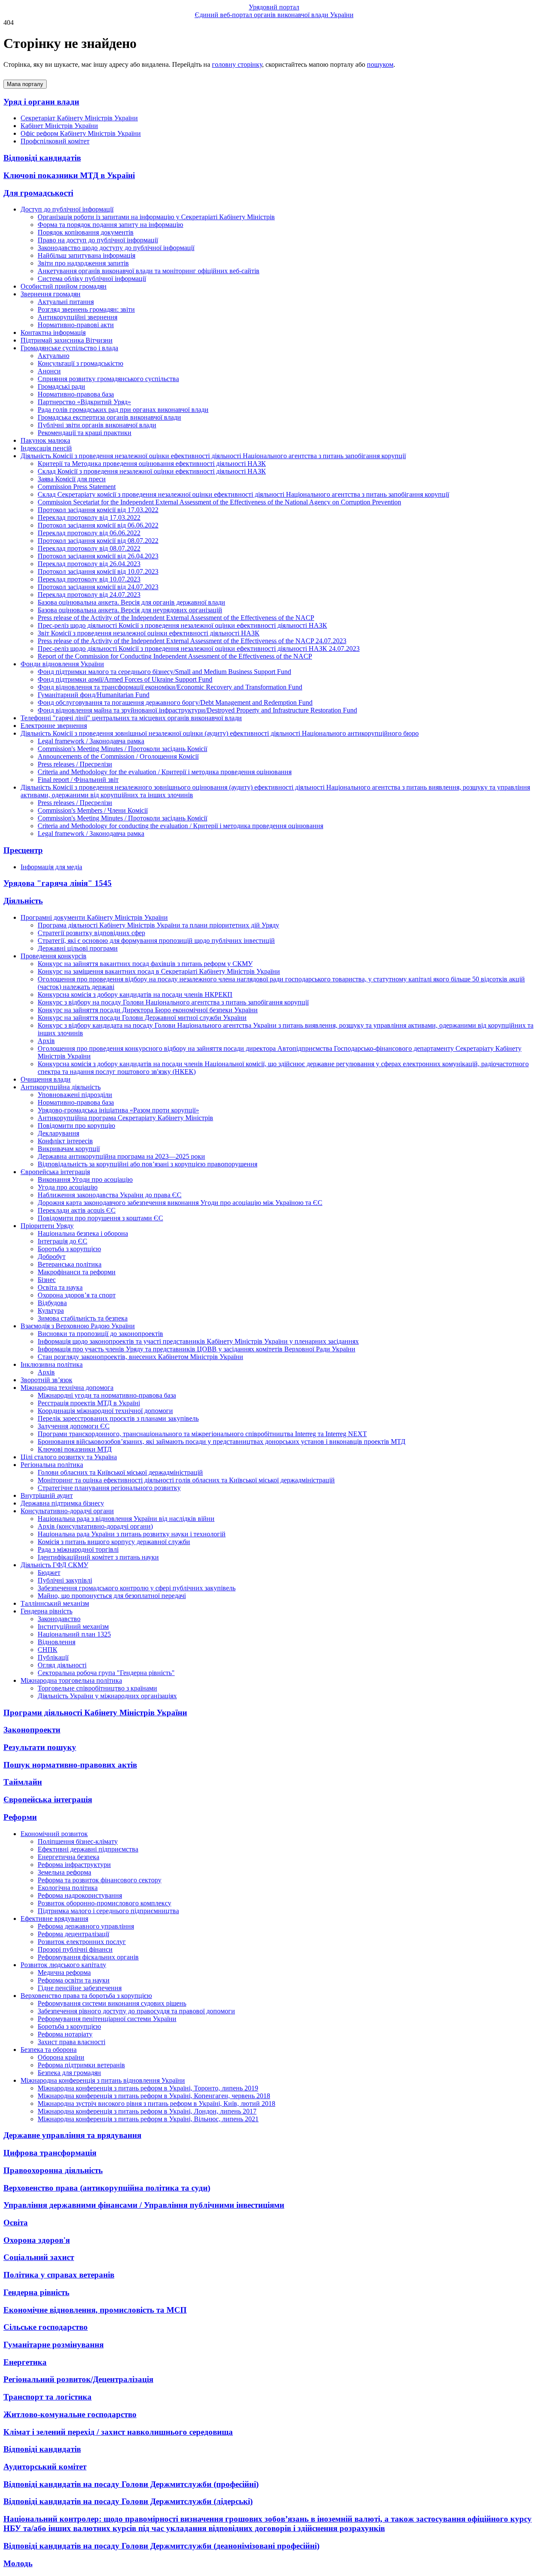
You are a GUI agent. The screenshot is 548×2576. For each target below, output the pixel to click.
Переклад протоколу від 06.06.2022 (89, 533)
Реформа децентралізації (73, 1934)
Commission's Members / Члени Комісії (93, 810)
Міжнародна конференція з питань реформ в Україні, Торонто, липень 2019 (148, 2088)
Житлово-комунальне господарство (70, 2414)
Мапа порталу (25, 84)
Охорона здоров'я (37, 2240)
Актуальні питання (66, 302)
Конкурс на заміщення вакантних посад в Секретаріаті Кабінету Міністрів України (159, 971)
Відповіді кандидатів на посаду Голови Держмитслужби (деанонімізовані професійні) (161, 2546)
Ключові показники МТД (75, 1449)
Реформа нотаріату (65, 2034)
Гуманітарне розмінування (54, 2345)
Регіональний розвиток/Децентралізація (78, 2379)
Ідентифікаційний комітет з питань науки (98, 1557)
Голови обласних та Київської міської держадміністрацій (120, 1472)
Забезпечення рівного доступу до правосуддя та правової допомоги (136, 2011)
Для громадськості (38, 193)
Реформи (20, 1817)
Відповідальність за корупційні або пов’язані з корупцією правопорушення (147, 1164)
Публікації (53, 1657)
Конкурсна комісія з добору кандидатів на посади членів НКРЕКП (135, 994)
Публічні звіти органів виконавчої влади (97, 425)
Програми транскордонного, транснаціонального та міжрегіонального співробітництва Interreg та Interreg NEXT (202, 1434)
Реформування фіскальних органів (88, 1957)
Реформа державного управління (86, 1926)
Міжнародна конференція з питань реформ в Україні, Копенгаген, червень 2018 (154, 2096)
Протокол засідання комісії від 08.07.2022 (98, 541)
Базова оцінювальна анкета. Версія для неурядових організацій (130, 610)
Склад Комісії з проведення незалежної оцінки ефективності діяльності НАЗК (152, 471)
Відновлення (57, 1642)
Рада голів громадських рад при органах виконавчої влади (123, 410)
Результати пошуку (40, 1747)
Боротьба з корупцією (69, 1249)
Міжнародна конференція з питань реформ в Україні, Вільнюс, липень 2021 (148, 2119)
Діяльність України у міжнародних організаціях (107, 1696)
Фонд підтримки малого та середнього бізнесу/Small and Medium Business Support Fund (164, 672)
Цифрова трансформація (50, 2153)
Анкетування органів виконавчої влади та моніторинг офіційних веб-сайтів (149, 271)
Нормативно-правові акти (76, 325)
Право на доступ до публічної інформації (98, 240)
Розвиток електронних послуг (82, 1942)
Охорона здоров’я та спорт (77, 1295)
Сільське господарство (46, 2327)
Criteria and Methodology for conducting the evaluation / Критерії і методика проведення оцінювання (180, 826)
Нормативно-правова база (76, 394)
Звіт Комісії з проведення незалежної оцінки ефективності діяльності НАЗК (149, 633)
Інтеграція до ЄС (63, 1241)
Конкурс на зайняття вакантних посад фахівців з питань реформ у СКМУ (145, 964)
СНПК (48, 1650)
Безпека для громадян (69, 2073)
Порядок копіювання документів (86, 232)
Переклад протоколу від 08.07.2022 (89, 548)
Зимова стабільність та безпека (83, 1318)
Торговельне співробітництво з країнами (97, 1688)
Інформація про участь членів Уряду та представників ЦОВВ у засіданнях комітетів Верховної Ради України (197, 1349)
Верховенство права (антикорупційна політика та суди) (107, 2188)
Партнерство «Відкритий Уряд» (84, 402)
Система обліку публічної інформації (92, 279)
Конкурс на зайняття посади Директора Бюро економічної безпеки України (148, 1010)
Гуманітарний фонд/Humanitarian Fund (94, 695)
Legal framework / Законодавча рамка (91, 741)
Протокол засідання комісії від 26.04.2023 (98, 556)
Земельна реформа (64, 1872)
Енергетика (25, 2362)
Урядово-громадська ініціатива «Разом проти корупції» (118, 1110)
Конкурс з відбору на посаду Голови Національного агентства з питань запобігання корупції (173, 1002)
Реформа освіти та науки (74, 1980)
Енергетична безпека (68, 1857)
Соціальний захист (39, 2257)
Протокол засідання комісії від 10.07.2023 (98, 571)
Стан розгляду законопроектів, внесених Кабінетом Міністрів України (140, 1357)
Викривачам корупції (69, 1149)
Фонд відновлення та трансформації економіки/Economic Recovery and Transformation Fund (170, 687)
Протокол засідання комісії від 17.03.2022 (98, 510)
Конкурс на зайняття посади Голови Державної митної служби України (142, 1018)
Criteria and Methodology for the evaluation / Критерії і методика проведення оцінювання (165, 772)
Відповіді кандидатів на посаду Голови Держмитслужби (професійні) (131, 2484)
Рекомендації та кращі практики (85, 433)
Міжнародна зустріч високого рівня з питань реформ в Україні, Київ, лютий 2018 (156, 2103)
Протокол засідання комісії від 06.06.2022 (98, 525)
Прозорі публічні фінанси (75, 1949)
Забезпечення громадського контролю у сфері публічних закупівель (137, 1588)
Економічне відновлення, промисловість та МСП (95, 2310)
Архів (46, 1041)
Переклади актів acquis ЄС (77, 1210)
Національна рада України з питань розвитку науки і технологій (132, 1534)
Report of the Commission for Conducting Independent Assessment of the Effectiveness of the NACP (175, 656)
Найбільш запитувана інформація (86, 255)
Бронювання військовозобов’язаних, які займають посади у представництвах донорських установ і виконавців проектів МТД (222, 1442)
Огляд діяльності (62, 1665)
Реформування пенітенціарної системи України (107, 2019)
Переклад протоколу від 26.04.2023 (89, 564)
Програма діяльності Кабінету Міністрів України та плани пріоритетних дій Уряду (158, 925)
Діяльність (23, 901)
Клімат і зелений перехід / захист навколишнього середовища (118, 2432)
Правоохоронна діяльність (53, 2170)
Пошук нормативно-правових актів (70, 1765)
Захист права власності (71, 2042)
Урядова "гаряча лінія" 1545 (58, 883)
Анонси (49, 371)
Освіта (16, 2223)
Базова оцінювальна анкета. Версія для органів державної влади (131, 602)
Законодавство (59, 1619)
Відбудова (52, 1303)
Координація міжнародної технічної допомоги (105, 1411)
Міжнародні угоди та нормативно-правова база (107, 1395)
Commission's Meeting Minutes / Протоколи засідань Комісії (122, 749)
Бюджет (49, 1573)
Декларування (58, 1133)
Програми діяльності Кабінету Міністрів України (95, 1713)
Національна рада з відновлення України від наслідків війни (126, 1519)
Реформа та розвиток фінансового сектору (100, 1880)
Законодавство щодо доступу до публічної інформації (116, 248)
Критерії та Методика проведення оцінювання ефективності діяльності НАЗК (152, 464)
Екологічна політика (68, 1888)
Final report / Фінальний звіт (78, 780)
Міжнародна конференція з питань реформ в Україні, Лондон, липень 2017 (147, 2111)
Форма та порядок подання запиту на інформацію (110, 225)
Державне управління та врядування (72, 2135)
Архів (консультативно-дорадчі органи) (95, 1526)
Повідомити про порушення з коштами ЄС (100, 1218)
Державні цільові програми (78, 948)
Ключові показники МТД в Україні (69, 175)
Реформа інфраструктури (74, 1865)
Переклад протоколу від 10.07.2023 (89, 579)
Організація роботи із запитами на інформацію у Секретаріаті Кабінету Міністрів (156, 217)
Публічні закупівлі (65, 1580)
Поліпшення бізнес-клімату (78, 1841)
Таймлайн (23, 1782)
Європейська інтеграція (48, 1799)
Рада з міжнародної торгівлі (78, 1549)
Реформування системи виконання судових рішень (112, 2003)
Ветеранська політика (70, 1264)
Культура (51, 1310)
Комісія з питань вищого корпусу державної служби (114, 1542)
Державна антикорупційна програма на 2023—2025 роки (121, 1156)
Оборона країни (61, 2057)
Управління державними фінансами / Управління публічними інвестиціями (144, 2205)
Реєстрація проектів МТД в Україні (89, 1403)
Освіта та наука (60, 1287)
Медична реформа (64, 1972)
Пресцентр (23, 850)
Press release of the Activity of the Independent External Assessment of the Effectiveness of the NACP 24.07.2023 (192, 641)
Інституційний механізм (73, 1626)
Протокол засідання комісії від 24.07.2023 (98, 587)
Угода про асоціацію (68, 1187)
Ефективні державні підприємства (88, 1849)
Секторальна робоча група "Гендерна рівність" (106, 1673)
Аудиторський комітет (45, 2467)
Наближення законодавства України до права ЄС (110, 1195)
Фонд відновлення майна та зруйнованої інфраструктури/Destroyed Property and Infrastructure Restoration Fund (197, 710)
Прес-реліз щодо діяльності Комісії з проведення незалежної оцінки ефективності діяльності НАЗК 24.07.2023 (199, 648)
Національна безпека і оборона (83, 1233)
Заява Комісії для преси (72, 479)
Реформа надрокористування (80, 1895)
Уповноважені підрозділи (75, 1095)
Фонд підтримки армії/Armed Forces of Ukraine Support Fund (125, 679)
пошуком (380, 64)
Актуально (54, 356)
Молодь (18, 2563)
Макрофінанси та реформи (77, 1272)
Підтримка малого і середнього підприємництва (108, 1911)
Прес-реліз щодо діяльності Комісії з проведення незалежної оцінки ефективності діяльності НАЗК (182, 625)
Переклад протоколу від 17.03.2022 (89, 517)
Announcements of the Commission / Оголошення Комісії (118, 756)
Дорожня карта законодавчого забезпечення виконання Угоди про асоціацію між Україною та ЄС (180, 1203)
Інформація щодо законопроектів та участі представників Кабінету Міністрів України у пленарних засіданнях (198, 1341)
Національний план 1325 (74, 1634)
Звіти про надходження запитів (83, 263)
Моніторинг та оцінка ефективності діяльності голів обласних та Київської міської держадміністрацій (186, 1480)
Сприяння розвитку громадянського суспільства (108, 379)
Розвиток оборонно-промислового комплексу (104, 1903)
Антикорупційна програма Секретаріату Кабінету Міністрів (125, 1118)
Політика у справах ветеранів (59, 2275)
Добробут (52, 1257)
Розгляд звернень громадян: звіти (86, 309)
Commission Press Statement (77, 487)
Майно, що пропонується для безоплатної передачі (112, 1596)
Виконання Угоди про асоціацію (85, 1179)
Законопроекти (32, 1730)
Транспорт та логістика (48, 2397)
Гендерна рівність (36, 2292)
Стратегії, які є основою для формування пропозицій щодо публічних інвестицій (156, 941)
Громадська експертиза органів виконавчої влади (109, 417)
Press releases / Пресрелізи (75, 764)
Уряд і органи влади (41, 102)
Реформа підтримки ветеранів (81, 2065)
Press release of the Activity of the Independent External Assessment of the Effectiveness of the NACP (176, 618)
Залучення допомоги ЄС (74, 1426)
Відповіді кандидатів (42, 158)
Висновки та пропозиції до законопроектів (100, 1334)
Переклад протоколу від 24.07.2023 (89, 595)
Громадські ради (61, 386)
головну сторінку (237, 64)
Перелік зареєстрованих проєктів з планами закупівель (118, 1418)
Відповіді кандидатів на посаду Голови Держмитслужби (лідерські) (128, 2501)
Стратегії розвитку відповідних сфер (91, 933)
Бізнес (47, 1280)
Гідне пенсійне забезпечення (80, 1988)
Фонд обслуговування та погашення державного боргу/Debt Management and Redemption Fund (175, 702)
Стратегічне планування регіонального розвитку (109, 1488)
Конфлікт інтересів (65, 1141)
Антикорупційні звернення (77, 317)
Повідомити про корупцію (76, 1126)
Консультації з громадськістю (80, 363)
